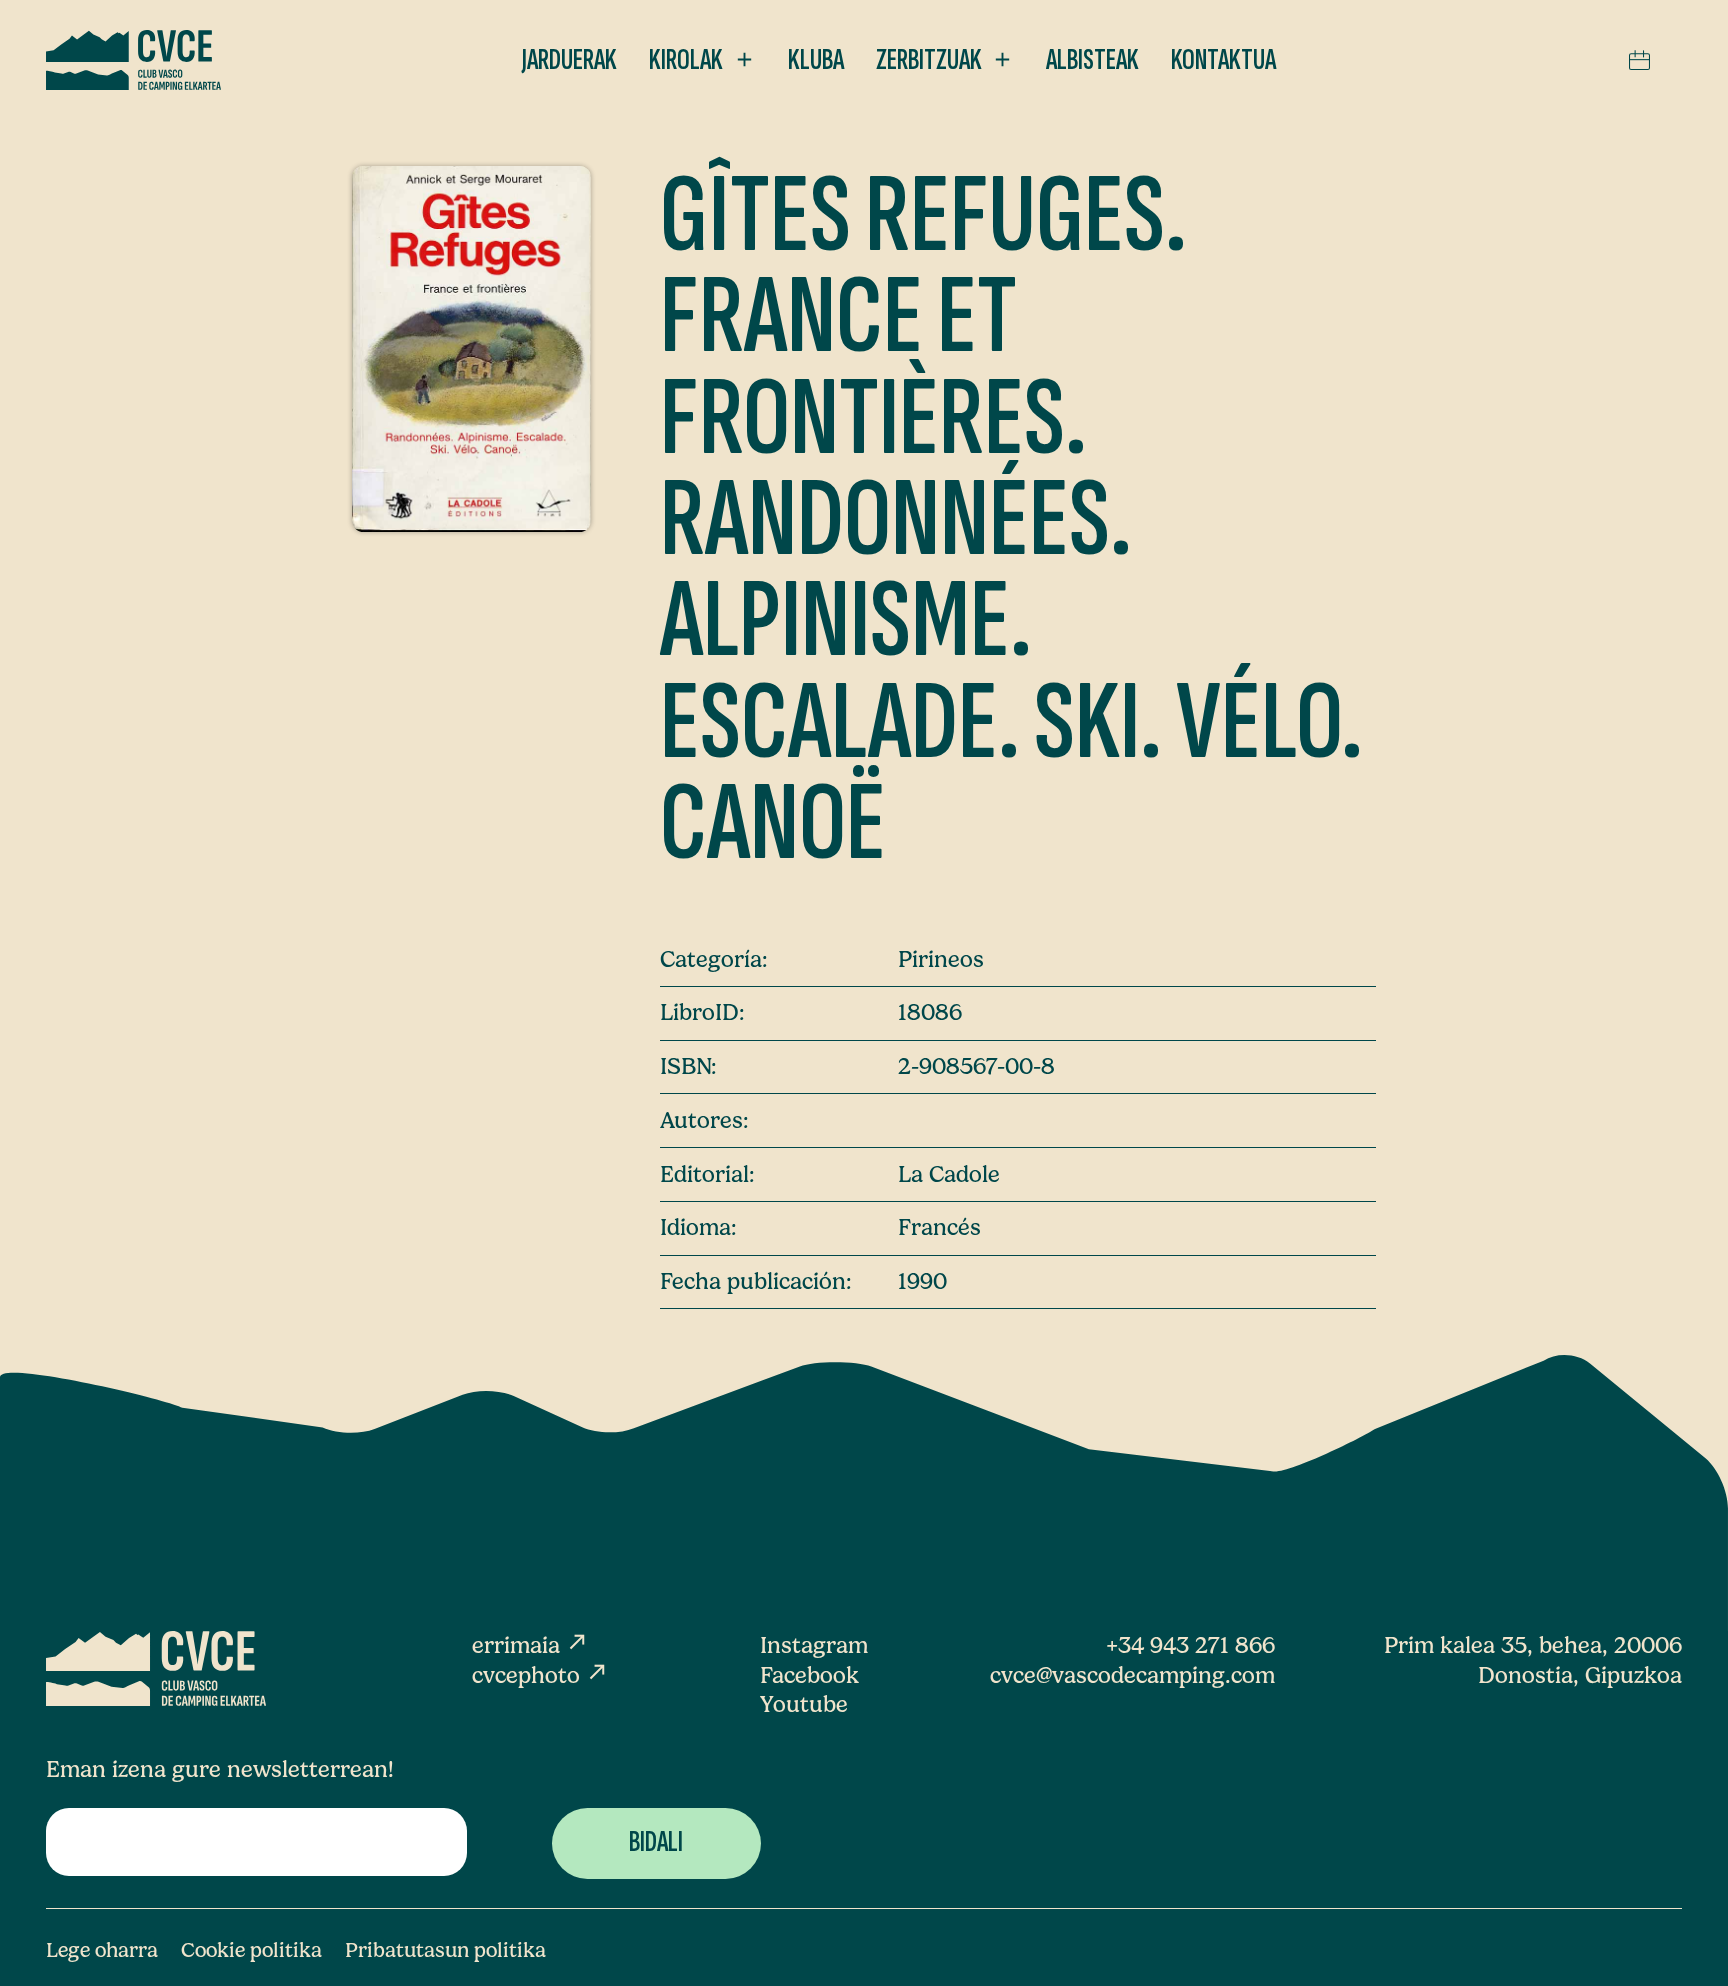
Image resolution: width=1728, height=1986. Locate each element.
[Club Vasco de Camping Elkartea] (134, 60)
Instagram (814, 1645)
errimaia (530, 1645)
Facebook (809, 1675)
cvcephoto (540, 1675)
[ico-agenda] (1639, 60)
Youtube (804, 1704)
